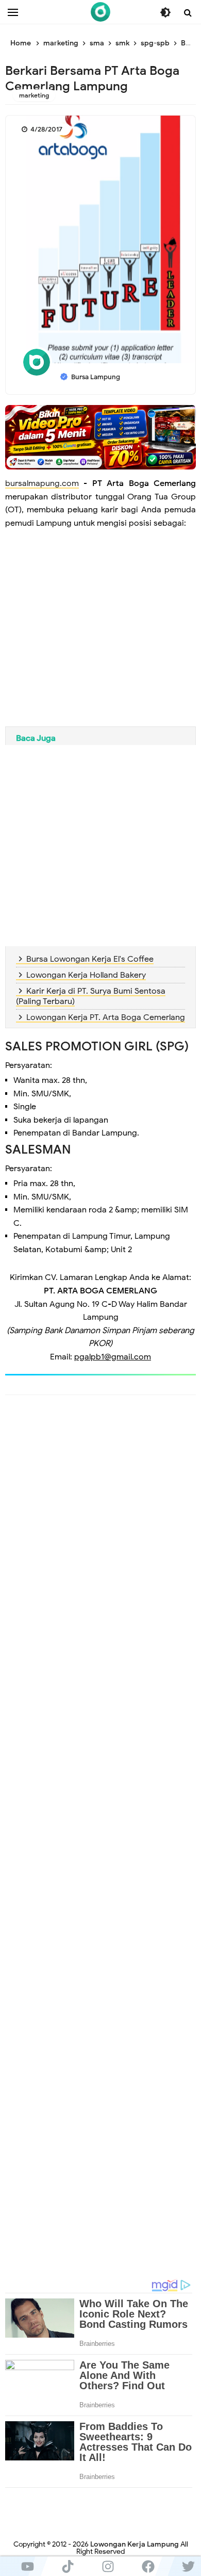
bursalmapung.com (42, 483)
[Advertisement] (100, 636)
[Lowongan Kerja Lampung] (100, 12)
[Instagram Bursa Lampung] (108, 2566)
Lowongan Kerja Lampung (135, 2544)
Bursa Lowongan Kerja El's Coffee (90, 959)
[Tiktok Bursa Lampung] (68, 2566)
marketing (34, 95)
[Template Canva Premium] (100, 437)
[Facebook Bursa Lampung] (148, 2566)
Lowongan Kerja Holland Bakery (86, 975)
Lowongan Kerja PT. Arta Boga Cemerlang (106, 1017)
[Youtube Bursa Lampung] (27, 2566)
